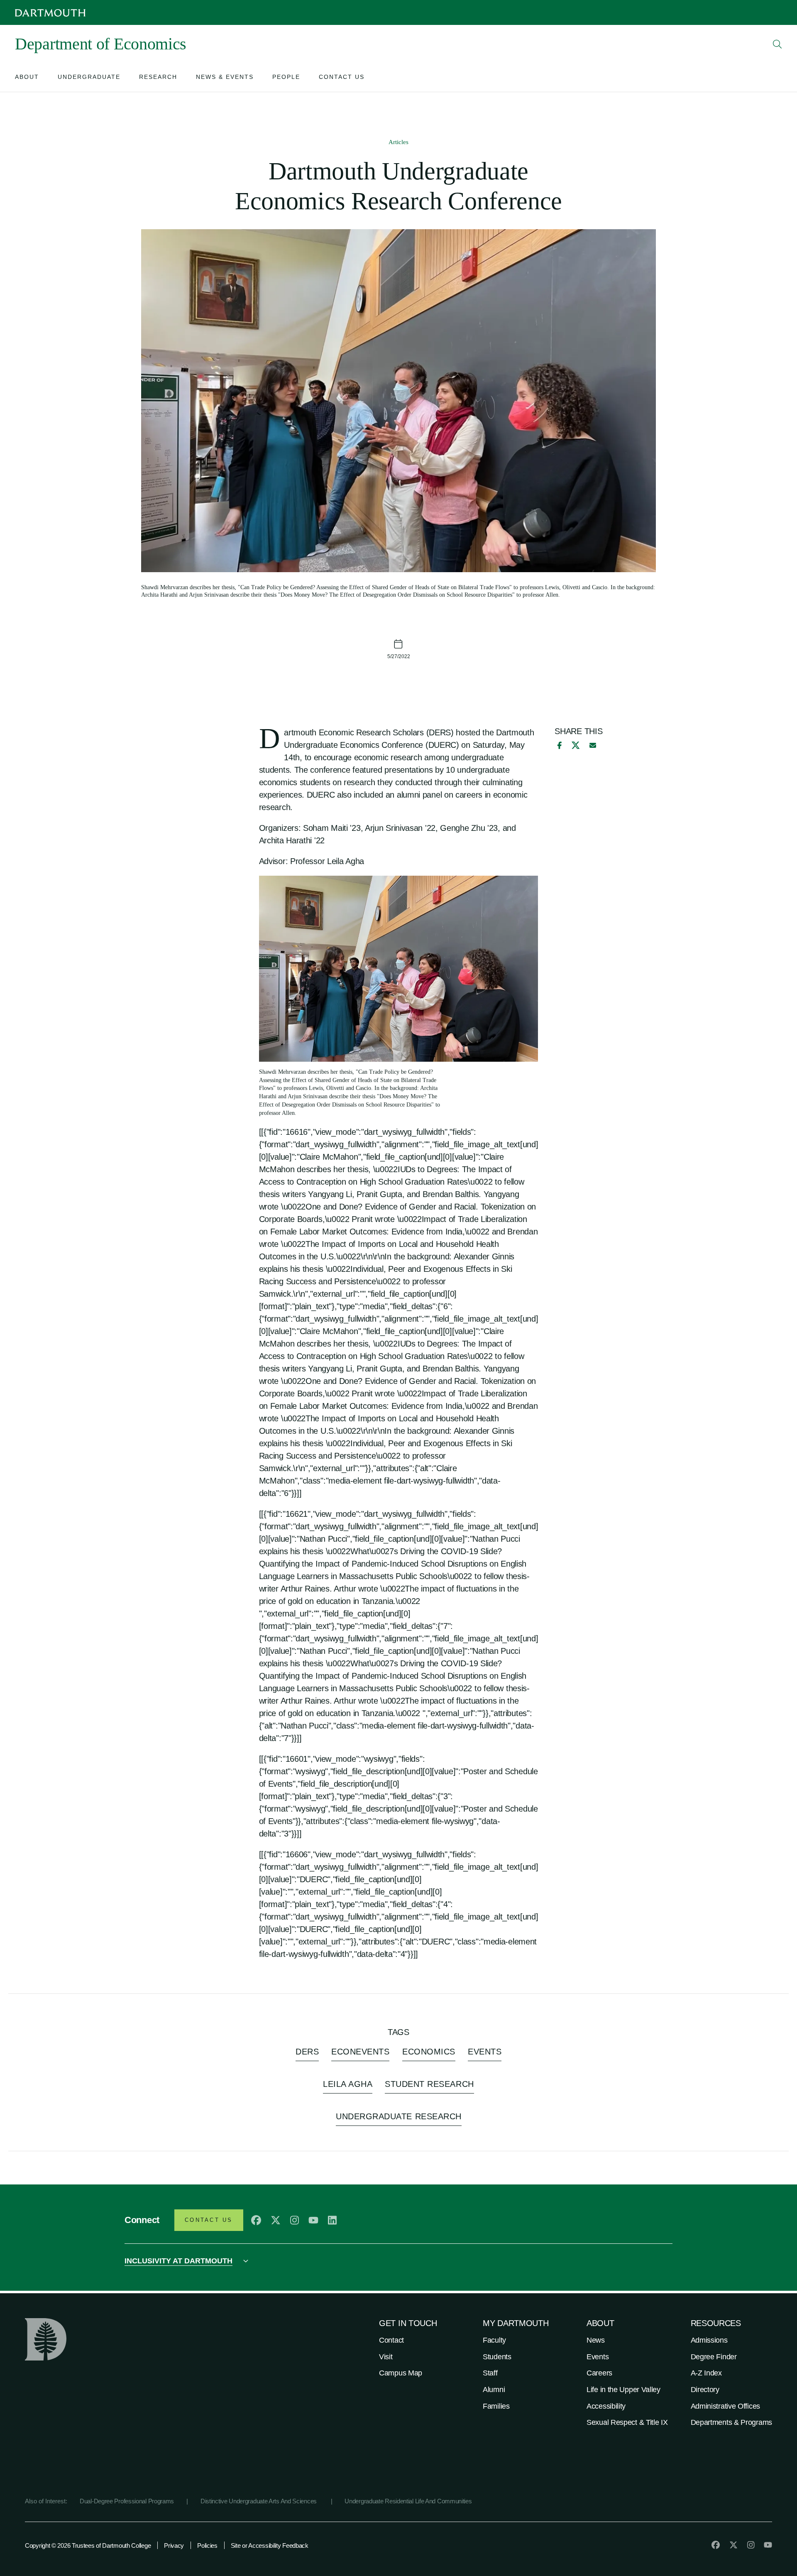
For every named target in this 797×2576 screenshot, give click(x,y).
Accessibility (606, 2406)
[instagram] (295, 2220)
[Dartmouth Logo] (50, 13)
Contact (391, 2340)
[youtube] (313, 2220)
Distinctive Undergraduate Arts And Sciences (259, 2501)
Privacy (174, 2545)
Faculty (494, 2340)
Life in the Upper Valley (623, 2390)
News (596, 2340)
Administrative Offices (725, 2406)
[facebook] (558, 745)
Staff (490, 2373)
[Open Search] (777, 44)
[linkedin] (332, 2220)
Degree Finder (714, 2357)
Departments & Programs (731, 2422)
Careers (599, 2373)
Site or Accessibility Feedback (270, 2545)
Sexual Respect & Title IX (627, 2422)
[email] (593, 745)
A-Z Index (706, 2373)
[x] (576, 745)
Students (497, 2357)
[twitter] (276, 2220)
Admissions (709, 2340)
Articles (398, 142)
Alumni (494, 2390)
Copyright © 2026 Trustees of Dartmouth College (88, 2545)
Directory (705, 2390)
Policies (207, 2545)
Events (598, 2357)
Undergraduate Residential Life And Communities (408, 2501)
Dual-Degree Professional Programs (127, 2501)
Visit (386, 2357)
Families (496, 2406)
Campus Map (401, 2373)
